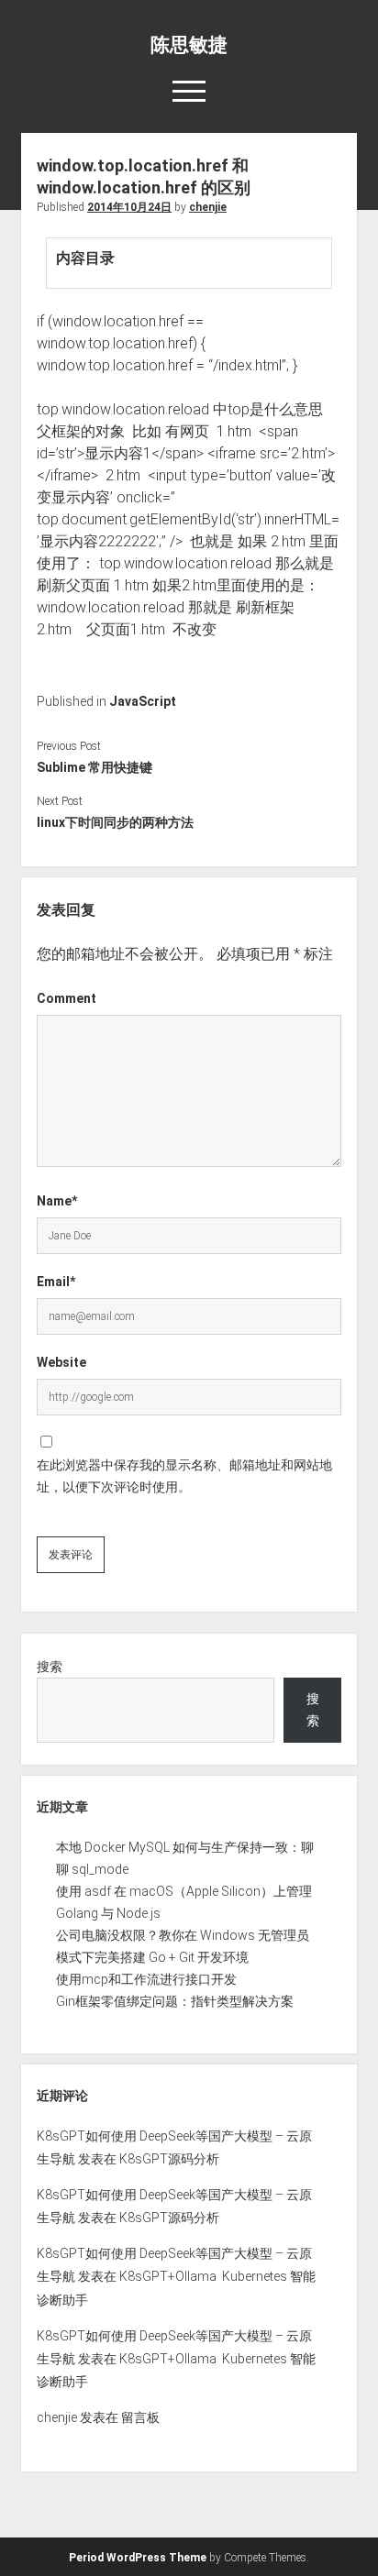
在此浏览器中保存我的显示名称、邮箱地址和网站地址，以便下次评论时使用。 (184, 1476)
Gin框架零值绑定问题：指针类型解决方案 (175, 2001)
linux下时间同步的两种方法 (115, 822)
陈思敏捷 (189, 45)
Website (61, 1362)
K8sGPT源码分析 (169, 2159)
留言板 (140, 2417)
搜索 (50, 1667)
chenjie (208, 207)
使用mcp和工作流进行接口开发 (146, 1979)
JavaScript (143, 701)
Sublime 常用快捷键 (94, 767)
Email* (56, 1282)
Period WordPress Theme (138, 2558)
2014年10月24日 (129, 207)
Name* (57, 1201)
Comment (67, 998)
